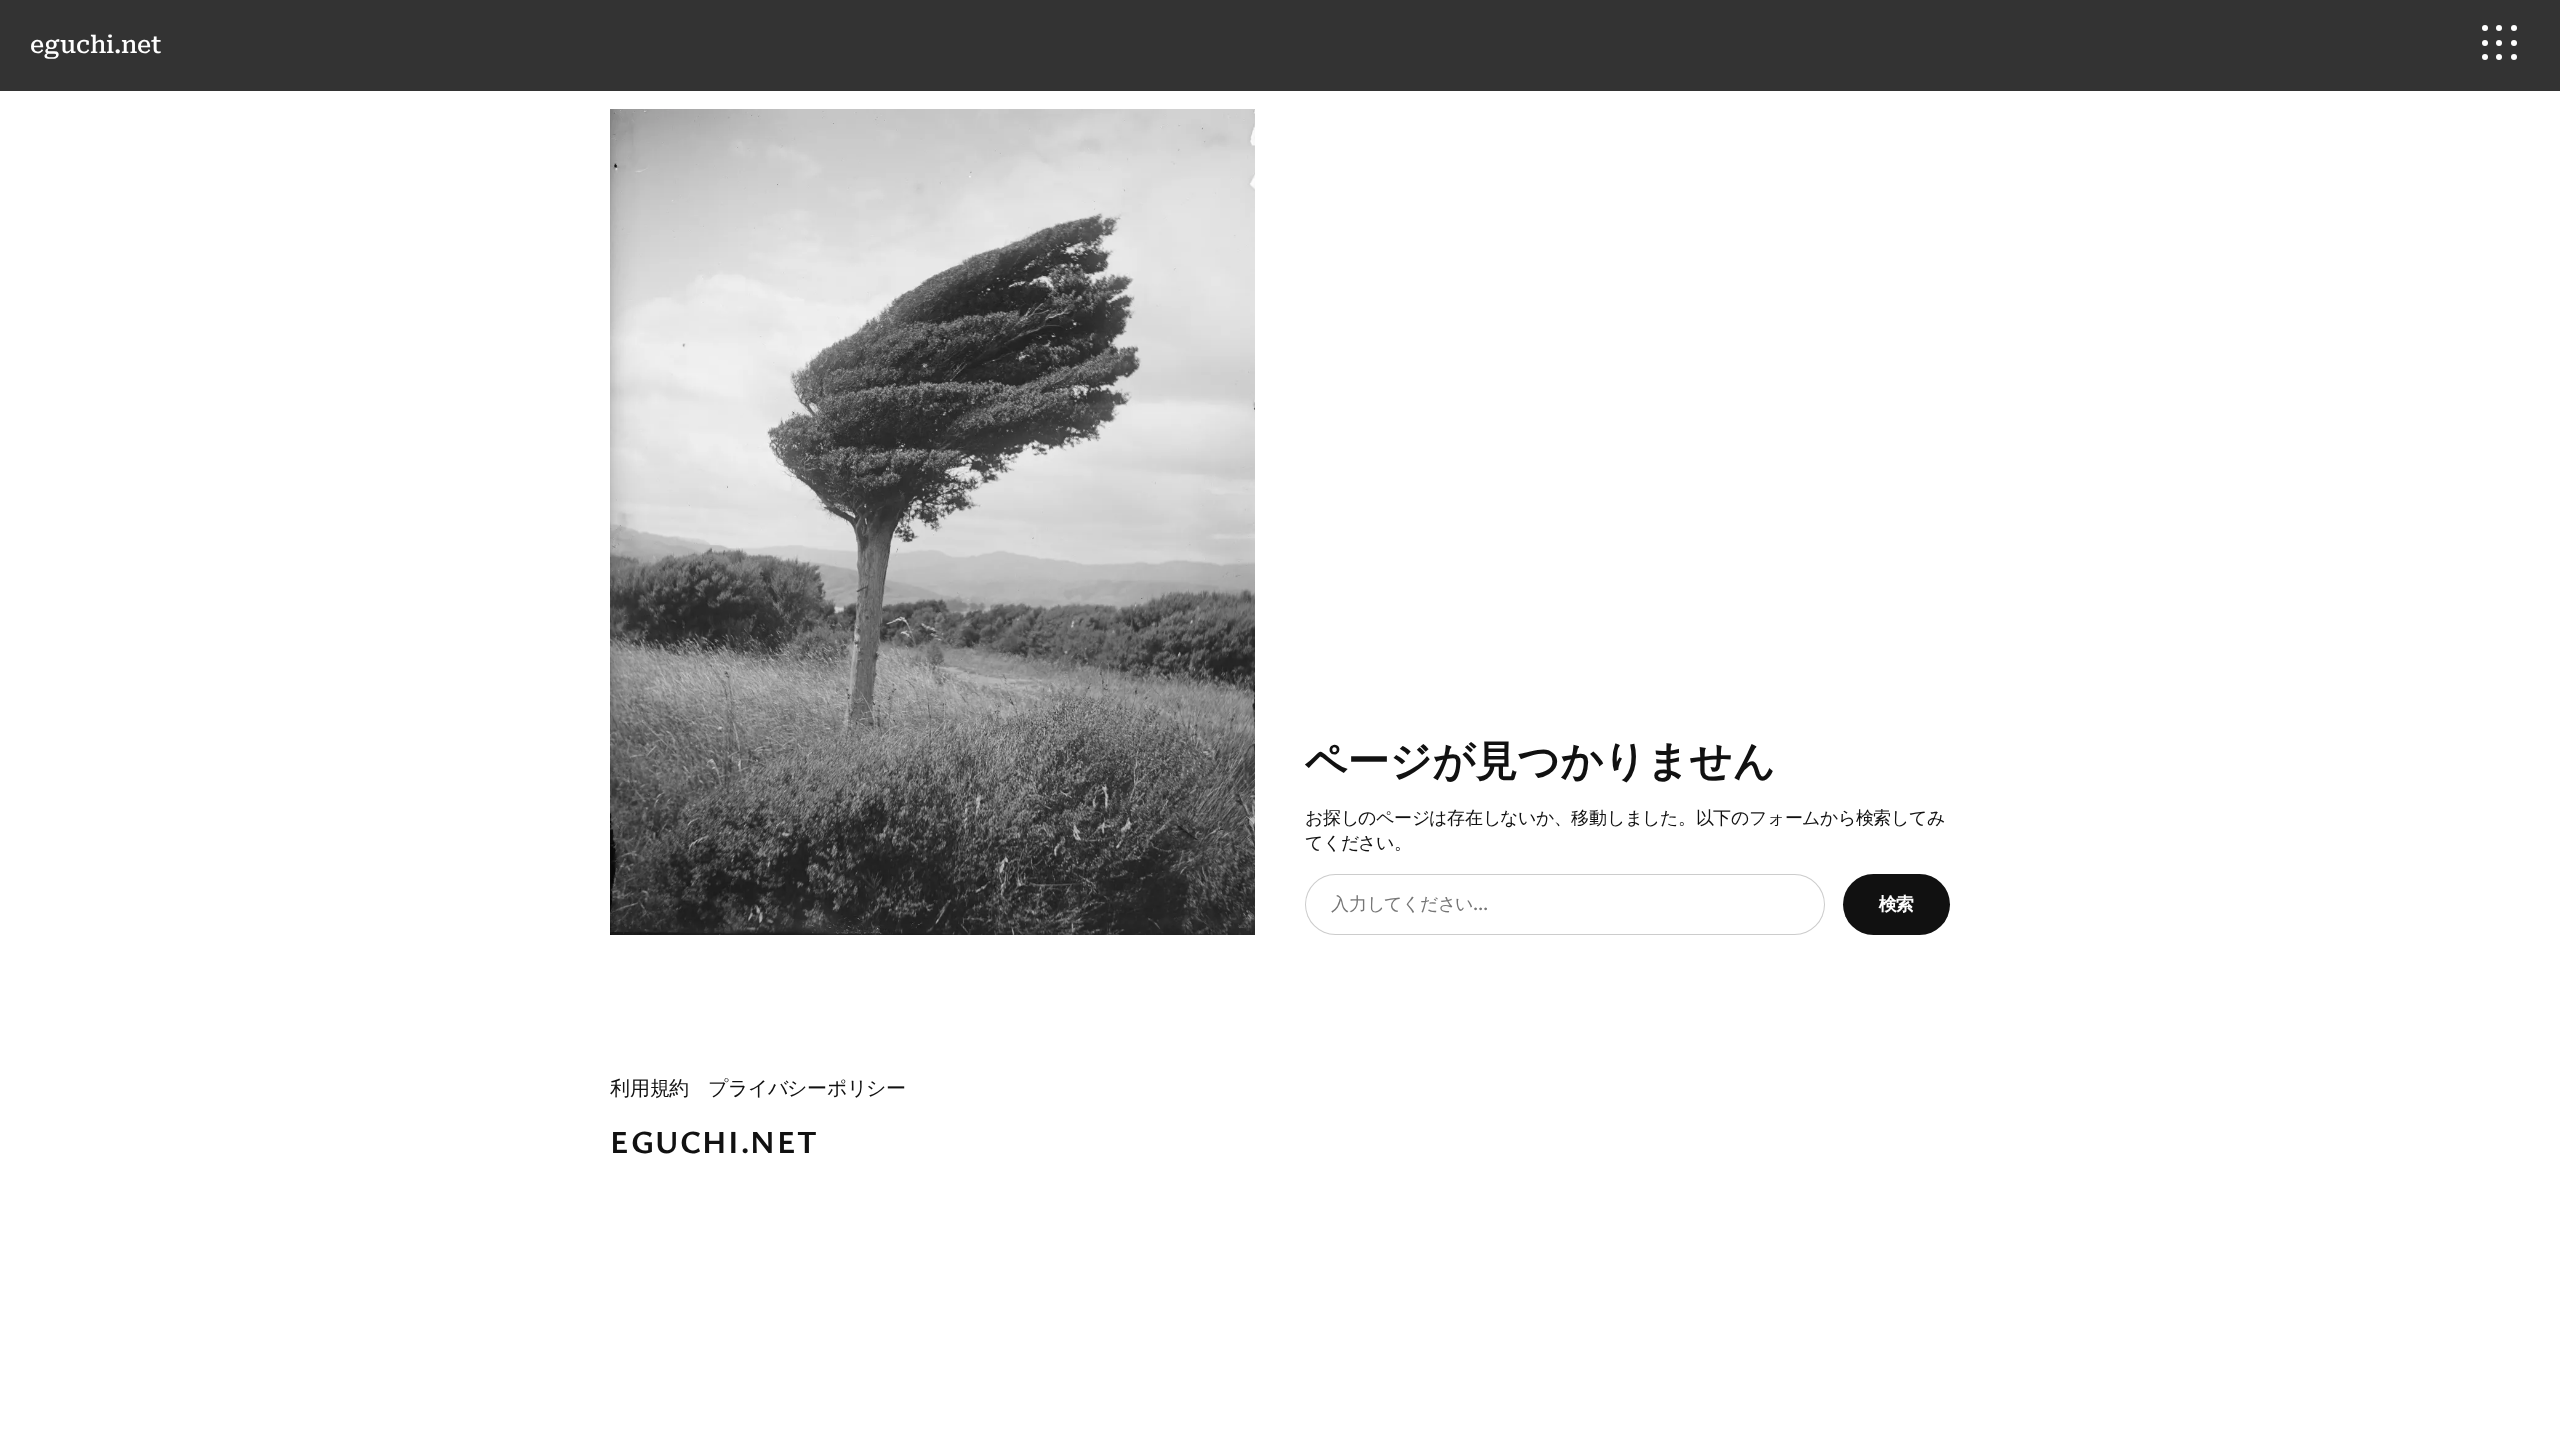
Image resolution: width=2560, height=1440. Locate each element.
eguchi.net (95, 45)
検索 (1896, 903)
